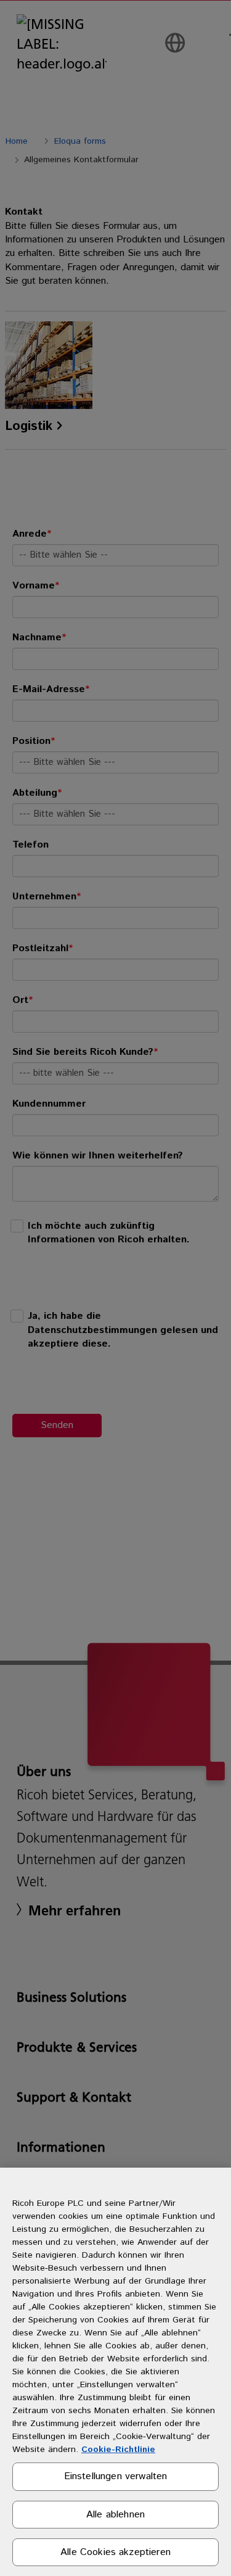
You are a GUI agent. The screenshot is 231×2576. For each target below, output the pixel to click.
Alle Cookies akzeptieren (115, 2552)
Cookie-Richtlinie (118, 2450)
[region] (115, 2372)
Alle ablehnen (115, 2515)
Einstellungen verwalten (116, 2476)
